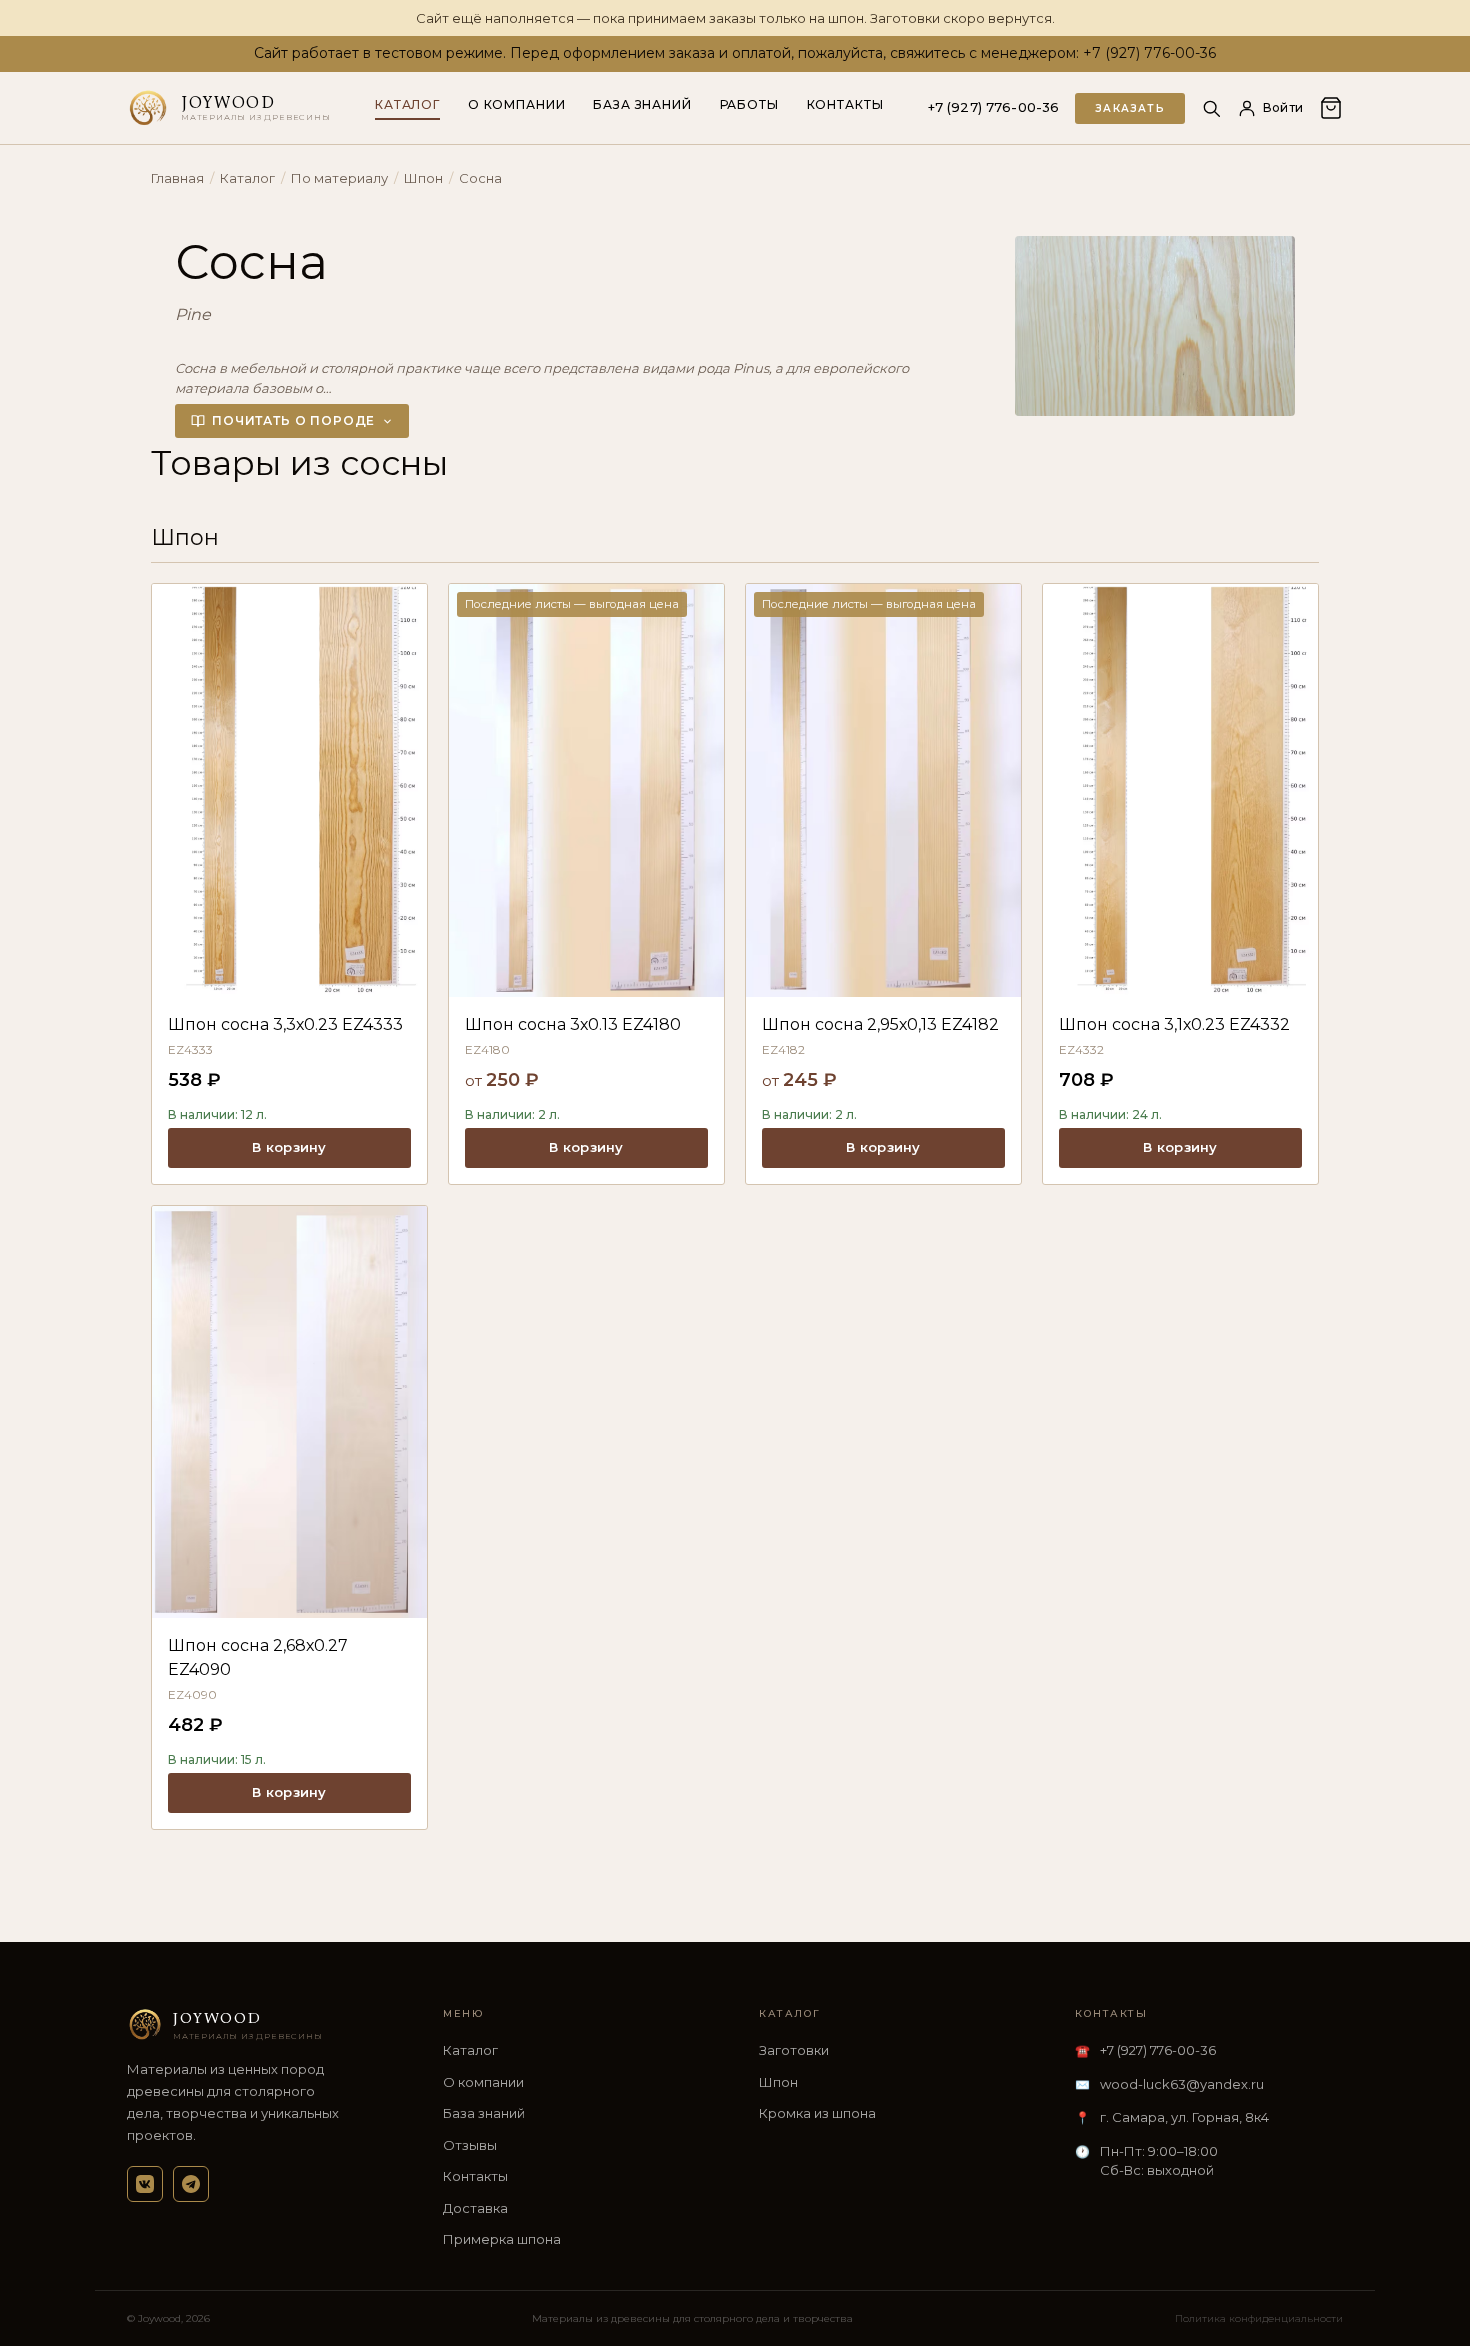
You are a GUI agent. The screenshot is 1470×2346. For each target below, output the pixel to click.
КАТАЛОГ (407, 104)
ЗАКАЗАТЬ (1130, 107)
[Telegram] (191, 2184)
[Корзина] (1331, 108)
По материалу (339, 178)
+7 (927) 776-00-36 (993, 107)
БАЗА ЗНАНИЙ (642, 104)
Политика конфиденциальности (1259, 2318)
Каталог (247, 178)
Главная (177, 178)
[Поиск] (1211, 108)
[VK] (145, 2184)
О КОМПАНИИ (516, 104)
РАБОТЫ (749, 104)
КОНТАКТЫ (845, 104)
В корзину (289, 1147)
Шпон (423, 178)
